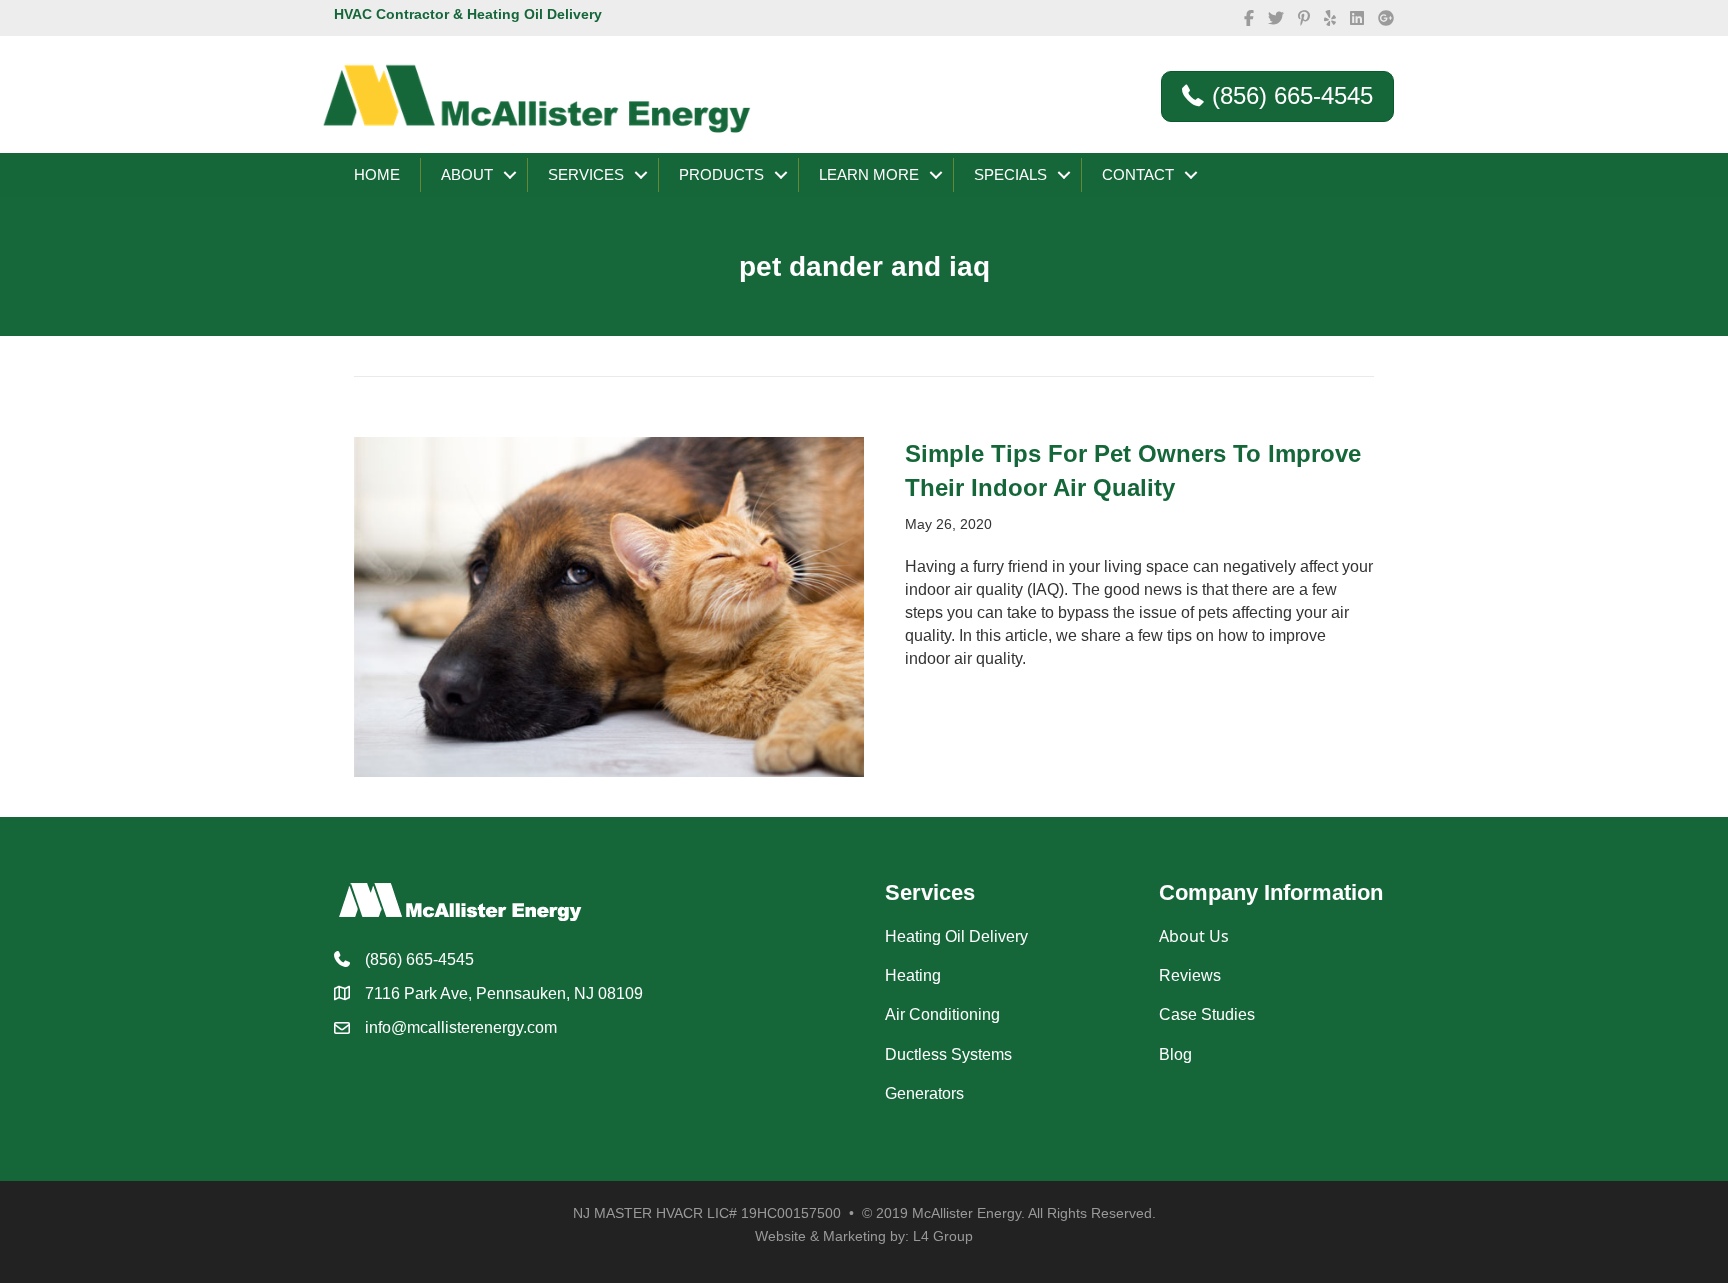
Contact (1138, 174)
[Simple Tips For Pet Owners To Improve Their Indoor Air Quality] (609, 605)
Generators (924, 1093)
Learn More (869, 174)
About (467, 174)
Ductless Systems (948, 1054)
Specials (1010, 174)
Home (377, 174)
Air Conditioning (942, 1014)
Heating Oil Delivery (956, 936)
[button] (510, 175)
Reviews (1190, 975)
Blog (1175, 1054)
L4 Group (943, 1236)
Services (586, 174)
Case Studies (1207, 1014)
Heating (913, 975)
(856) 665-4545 (419, 959)
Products (721, 174)
